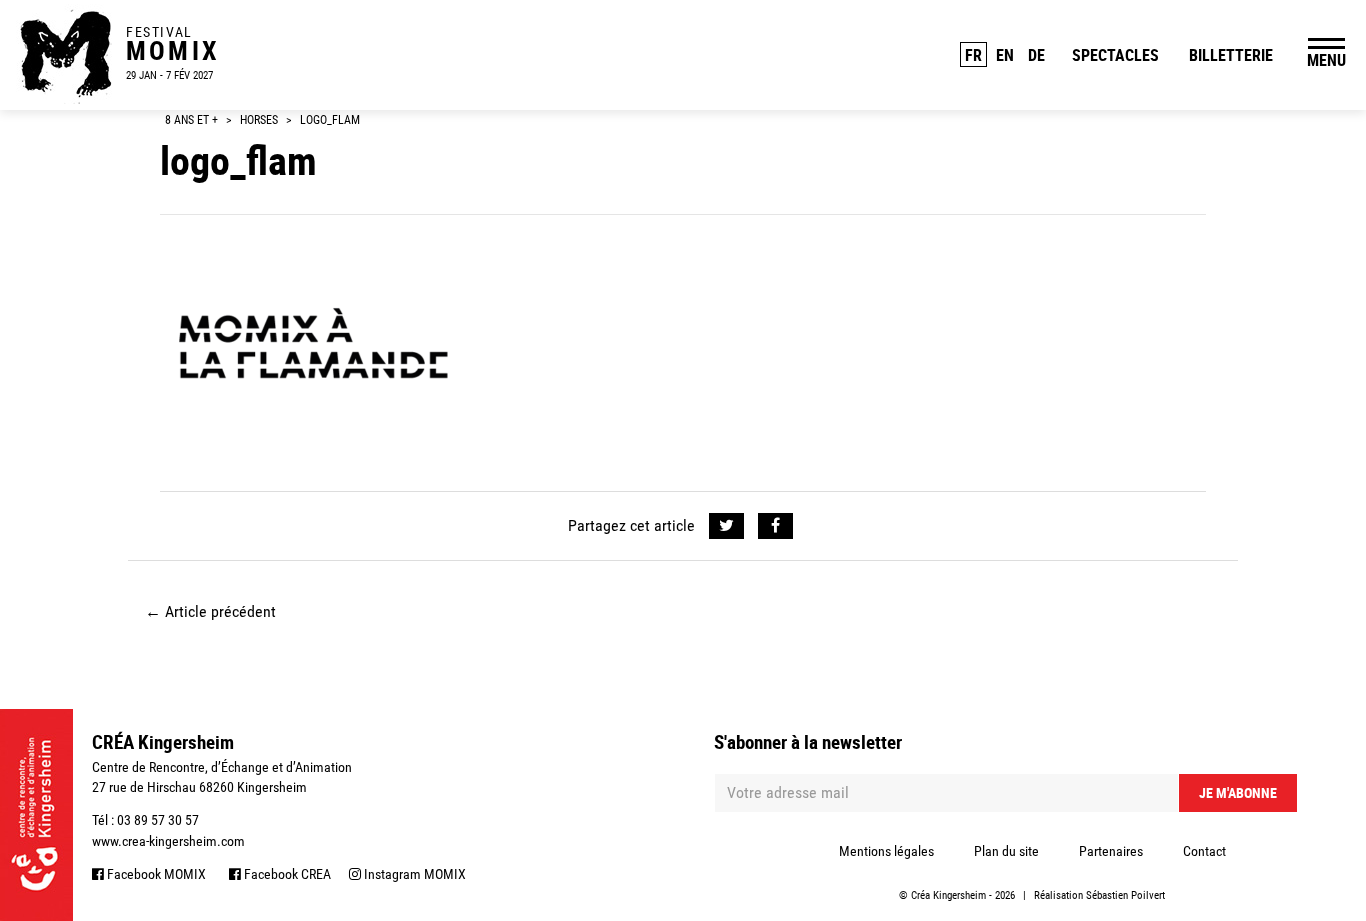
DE (1036, 55)
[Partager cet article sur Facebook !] (775, 526)
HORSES (259, 120)
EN (1005, 55)
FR (973, 55)
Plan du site (1006, 851)
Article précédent (210, 611)
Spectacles (1115, 55)
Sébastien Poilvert (1125, 895)
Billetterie (1231, 55)
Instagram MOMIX (413, 874)
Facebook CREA (286, 874)
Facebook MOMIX (155, 874)
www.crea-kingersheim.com (168, 841)
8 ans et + (191, 120)
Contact (1204, 851)
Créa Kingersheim (948, 895)
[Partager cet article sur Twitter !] (726, 526)
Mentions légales (886, 851)
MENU (1326, 60)
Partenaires (1111, 851)
